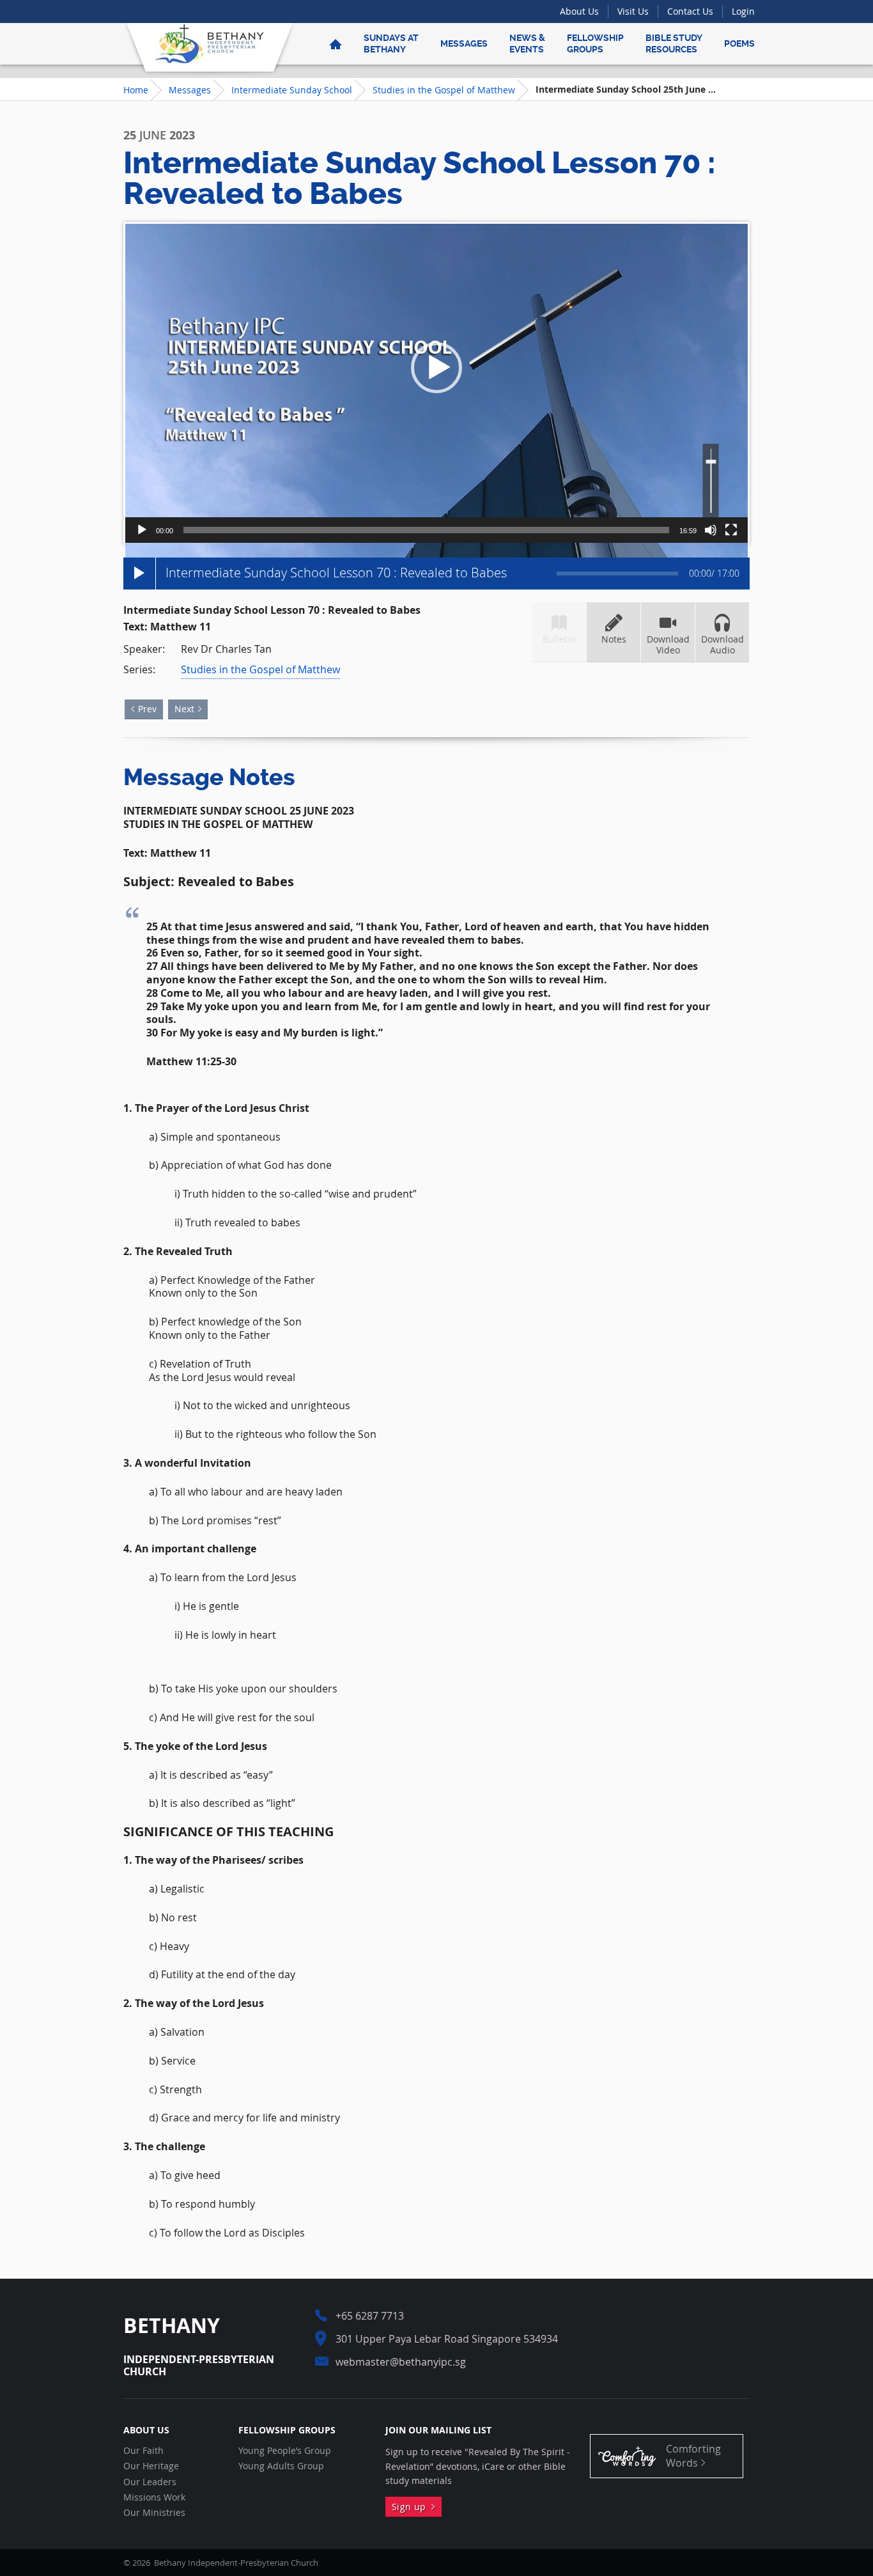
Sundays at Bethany (391, 43)
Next (184, 709)
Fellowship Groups (595, 43)
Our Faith (143, 2451)
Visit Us (633, 11)
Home (136, 90)
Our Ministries (154, 2513)
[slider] (426, 530)
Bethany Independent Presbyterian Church (210, 43)
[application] (436, 383)
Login (743, 11)
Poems (739, 43)
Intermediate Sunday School (292, 90)
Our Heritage (151, 2466)
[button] (436, 368)
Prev (147, 709)
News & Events (527, 43)
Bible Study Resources (674, 43)
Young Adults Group (281, 2466)
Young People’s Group (285, 2451)
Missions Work (154, 2497)
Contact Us (690, 11)
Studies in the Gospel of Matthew (444, 90)
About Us (579, 11)
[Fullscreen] (731, 530)
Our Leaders (150, 2482)
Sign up (412, 2507)
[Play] (142, 530)
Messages (464, 43)
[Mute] (711, 530)
